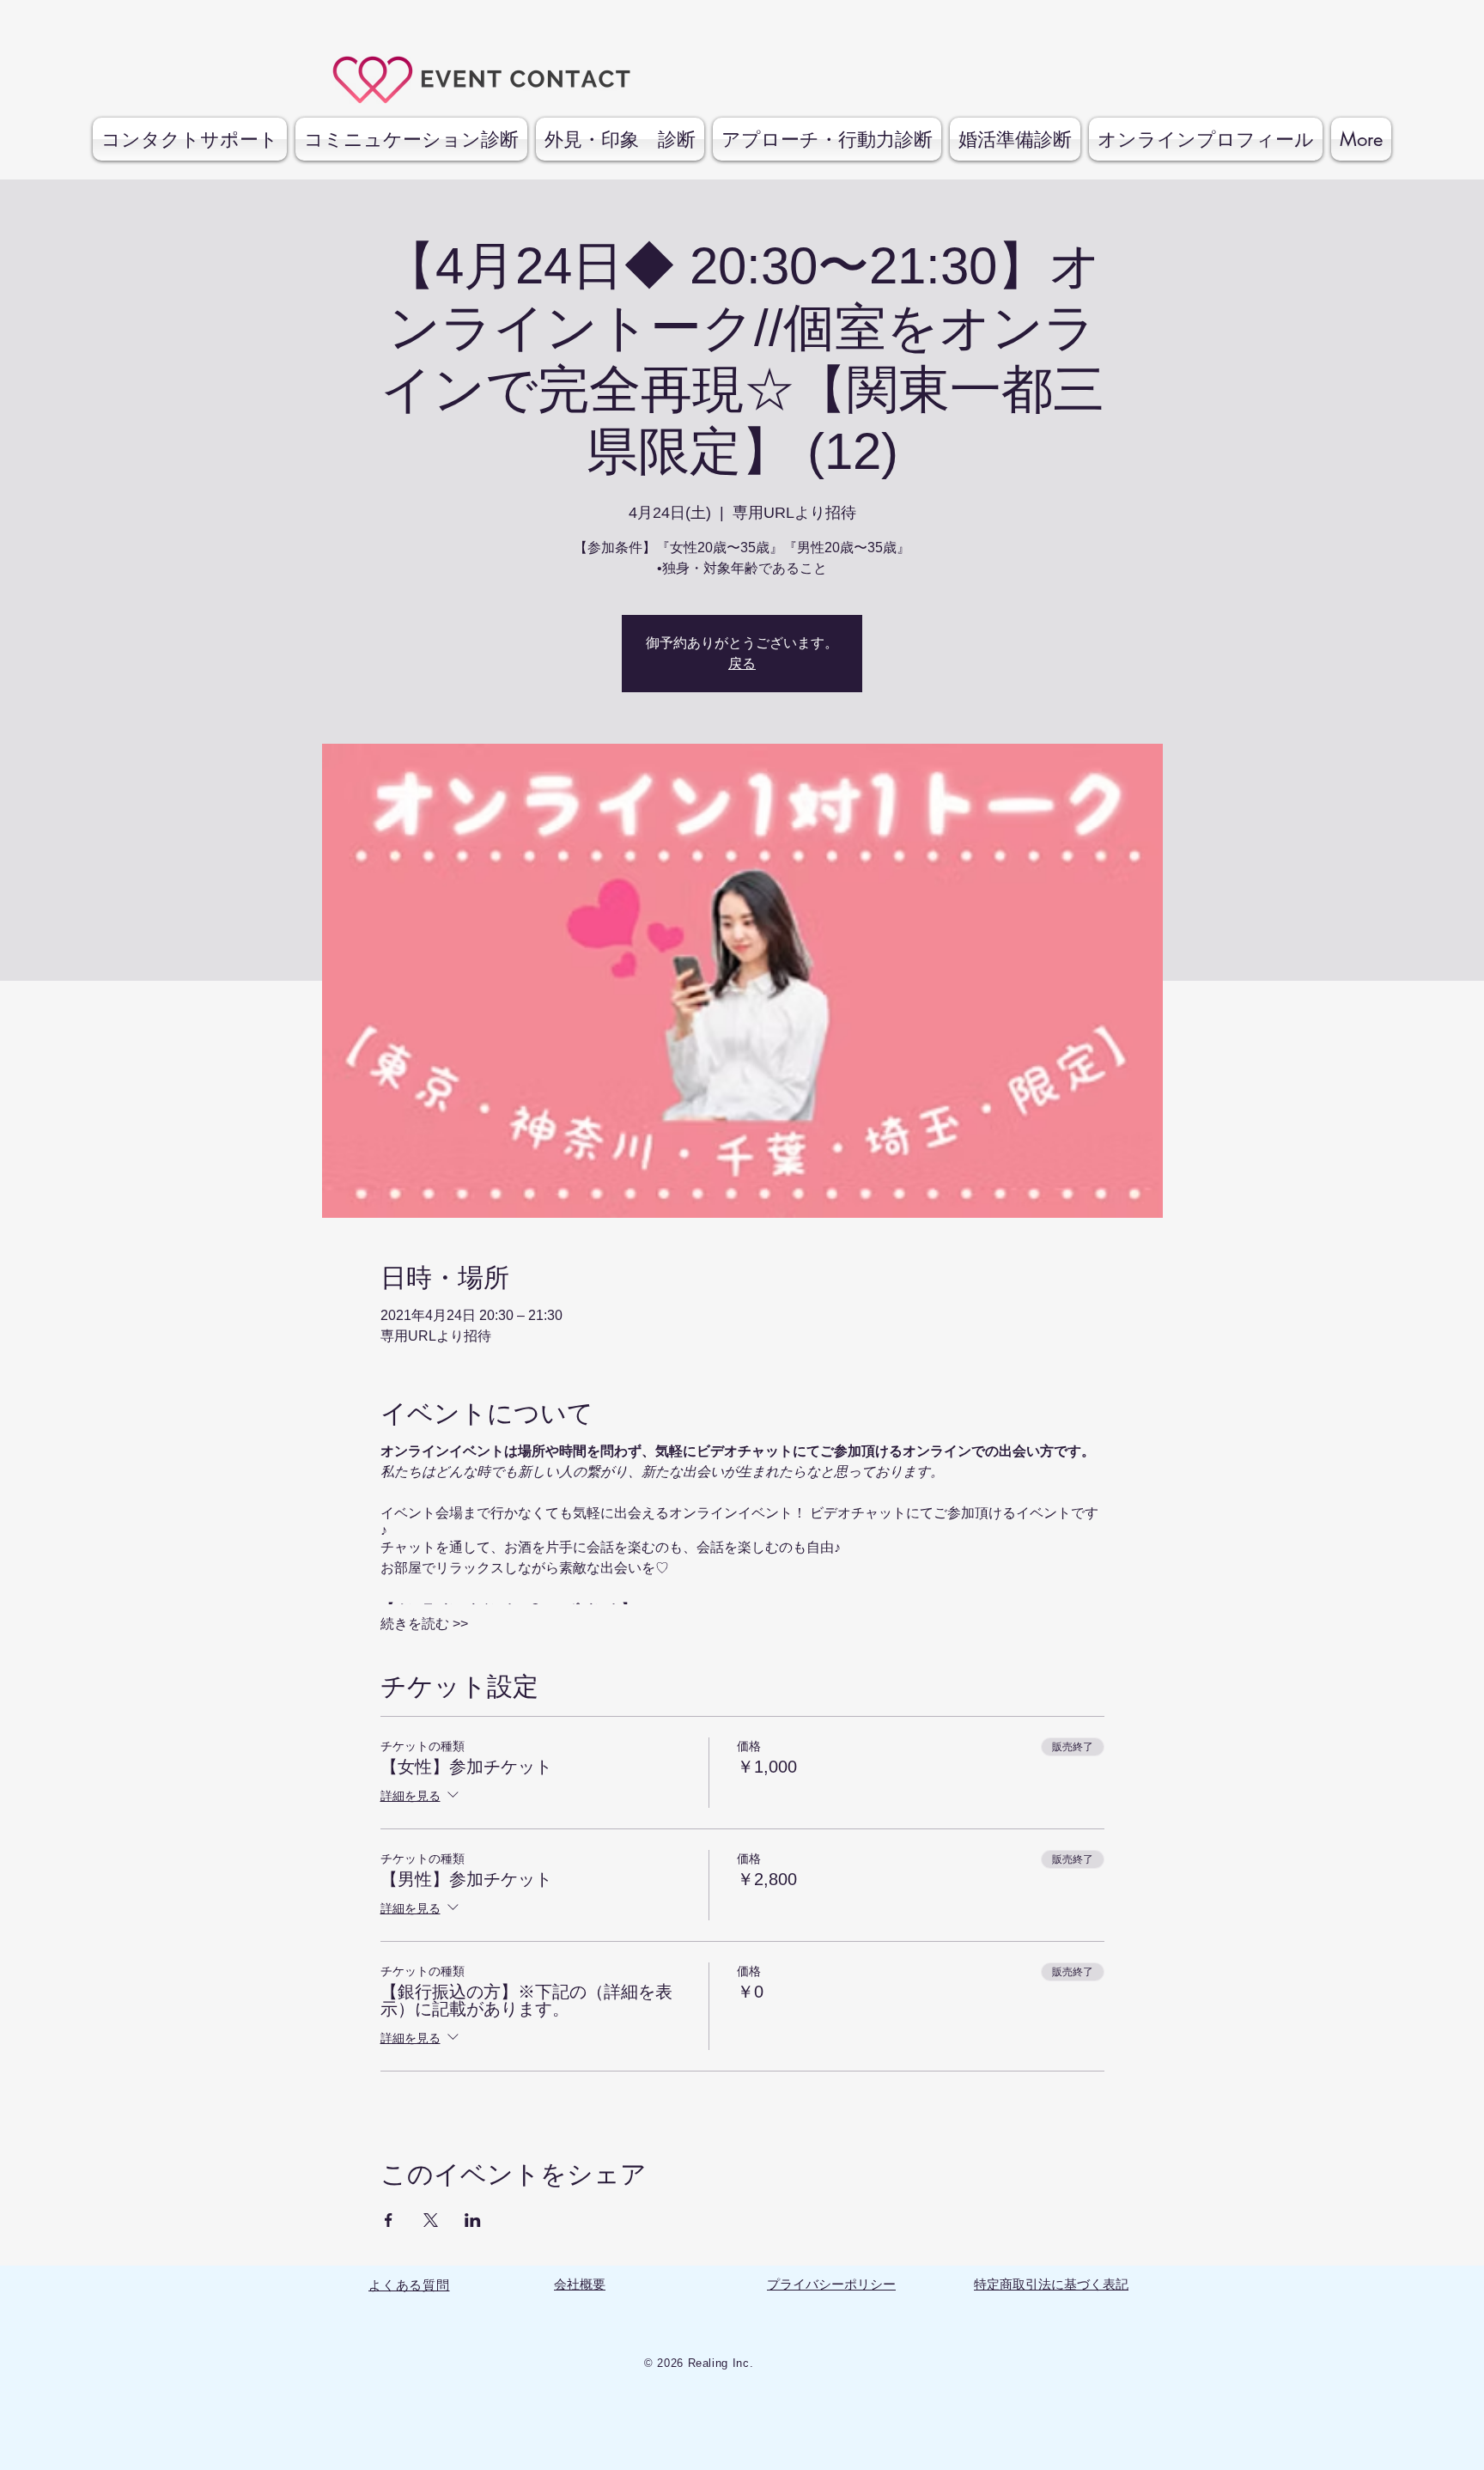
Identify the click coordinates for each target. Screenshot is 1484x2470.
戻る (742, 663)
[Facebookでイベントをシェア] (389, 2220)
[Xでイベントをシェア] (431, 2220)
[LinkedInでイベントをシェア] (473, 2220)
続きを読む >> (424, 1624)
